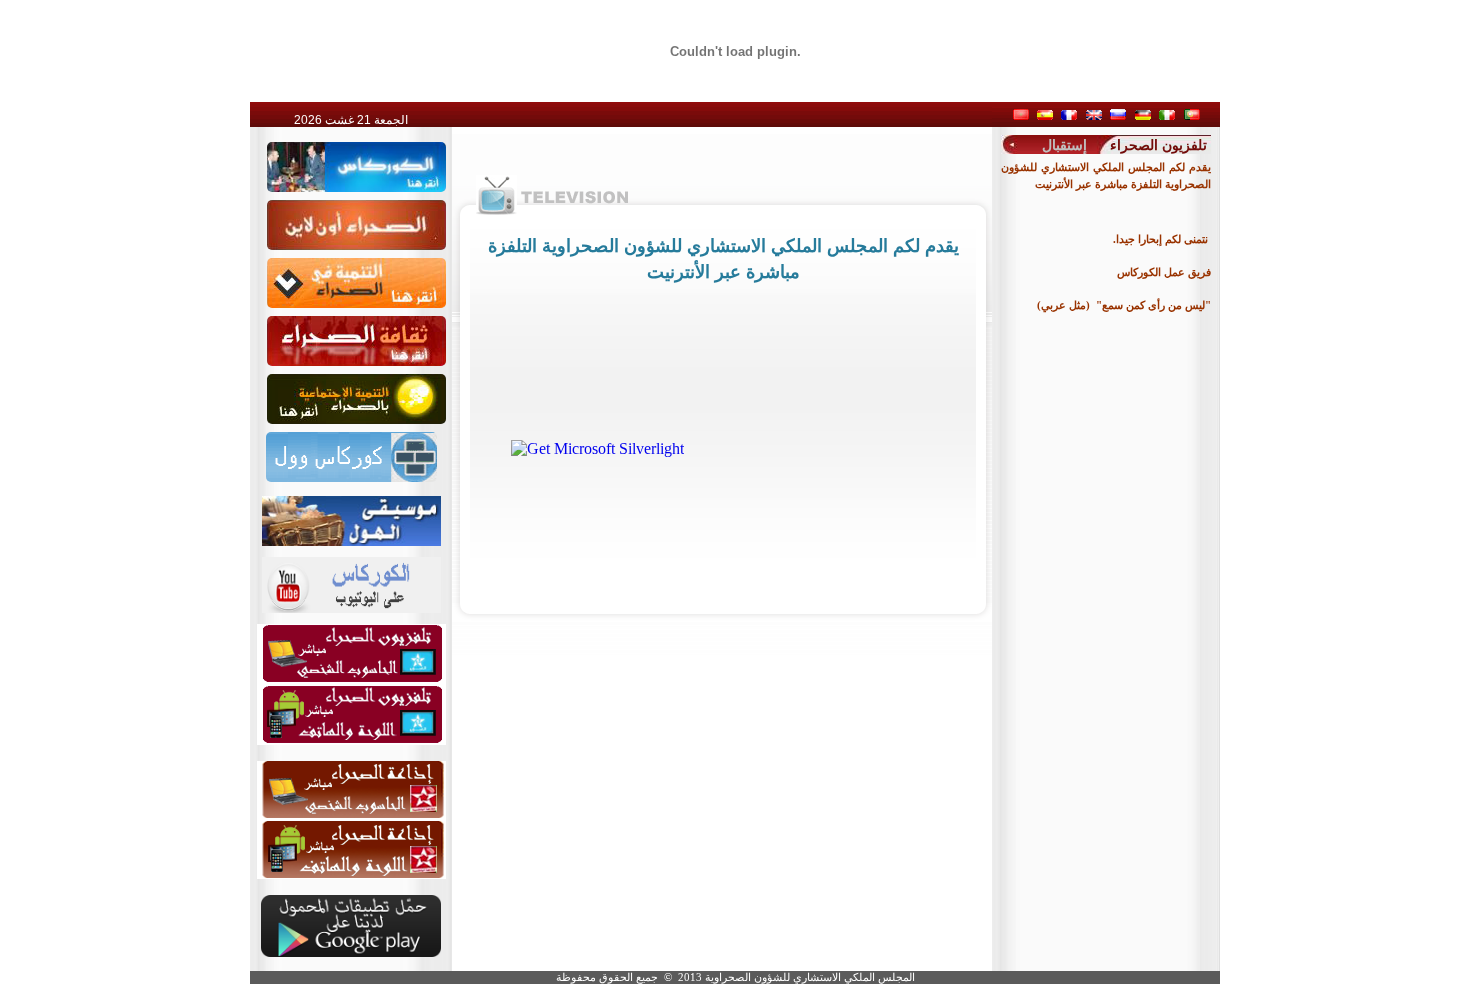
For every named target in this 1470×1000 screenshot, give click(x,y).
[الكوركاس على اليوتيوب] (351, 579)
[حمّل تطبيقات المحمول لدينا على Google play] (351, 953)
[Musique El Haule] (351, 515)
